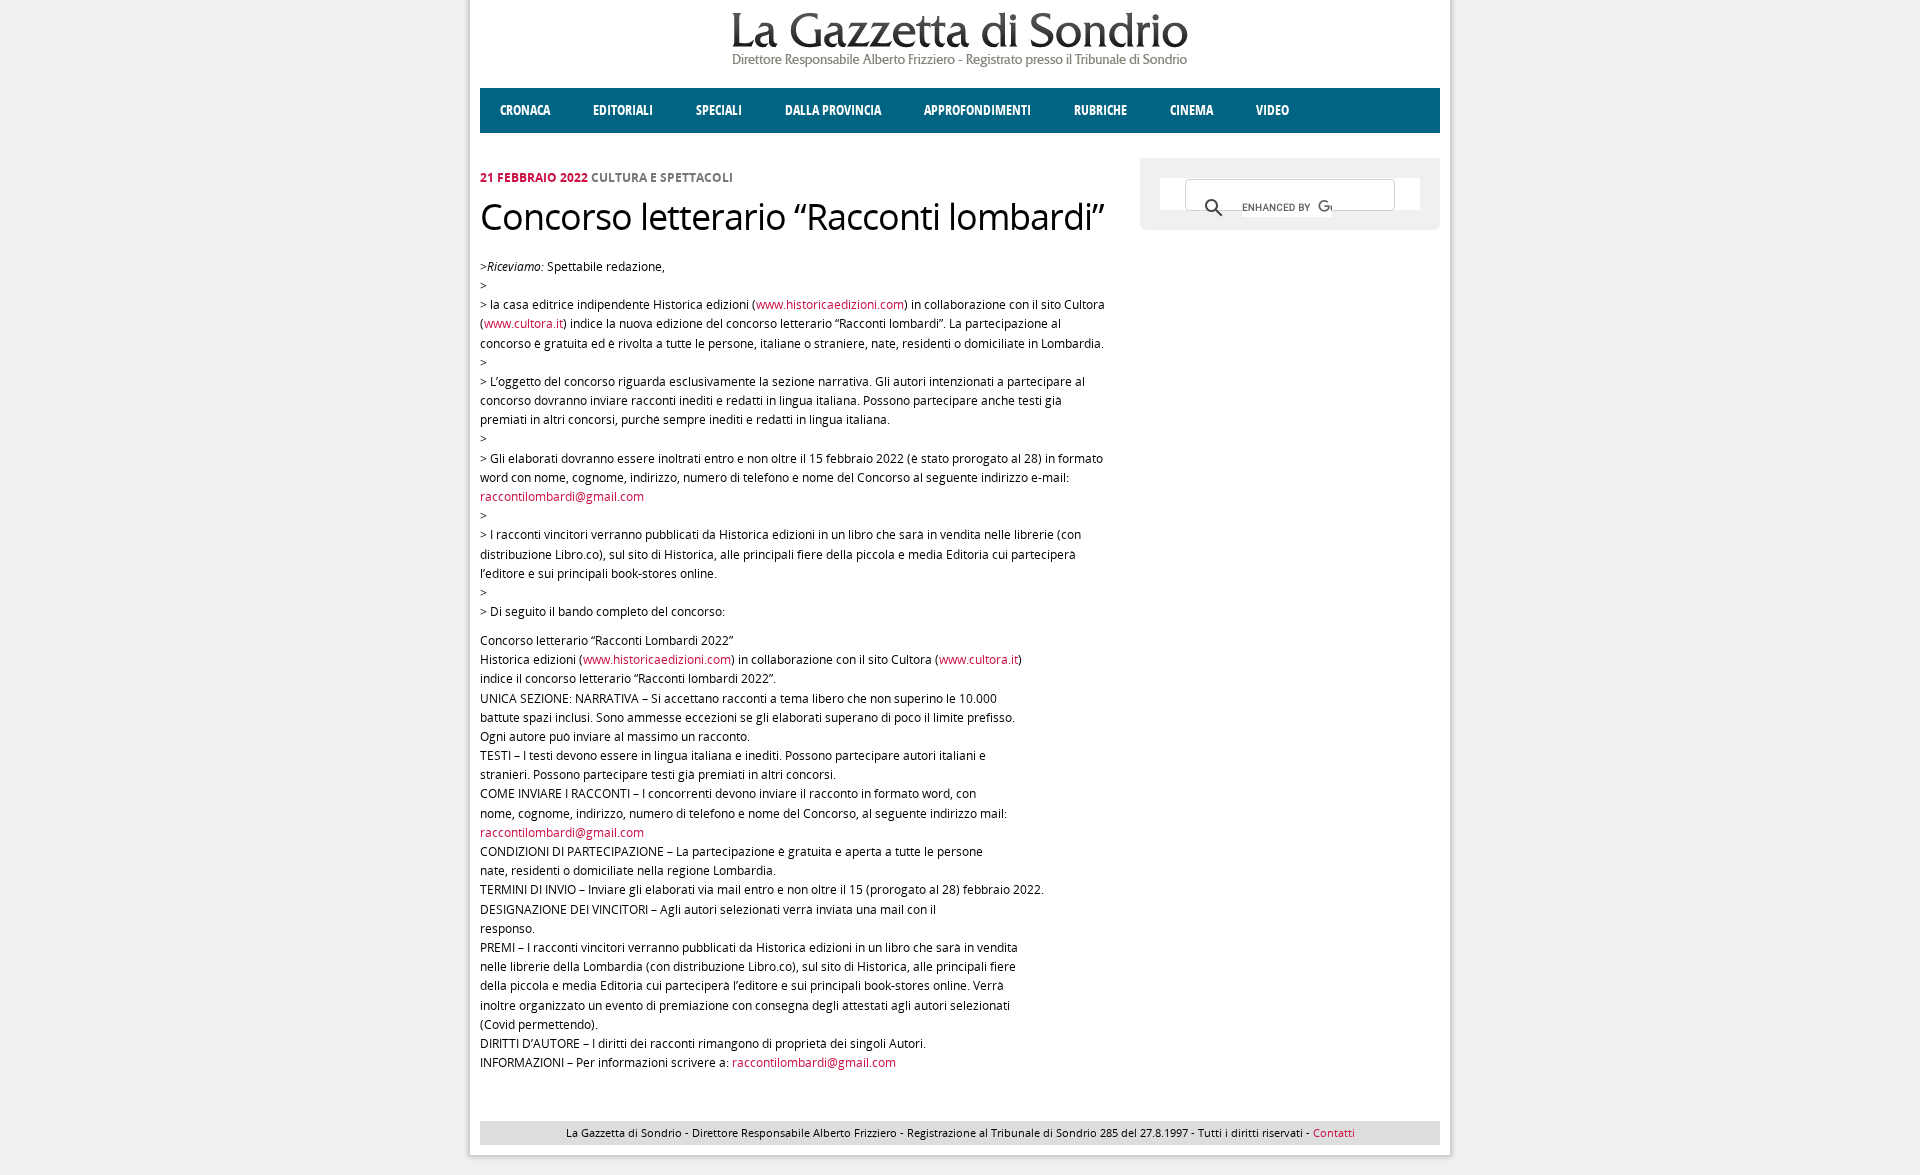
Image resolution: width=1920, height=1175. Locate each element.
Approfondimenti (977, 110)
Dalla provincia (833, 110)
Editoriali (623, 110)
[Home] (960, 63)
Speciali (719, 110)
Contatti (1334, 1132)
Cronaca (525, 110)
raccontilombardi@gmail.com (562, 496)
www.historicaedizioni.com (830, 304)
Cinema (1191, 110)
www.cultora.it (523, 323)
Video (1272, 110)
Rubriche (1100, 110)
